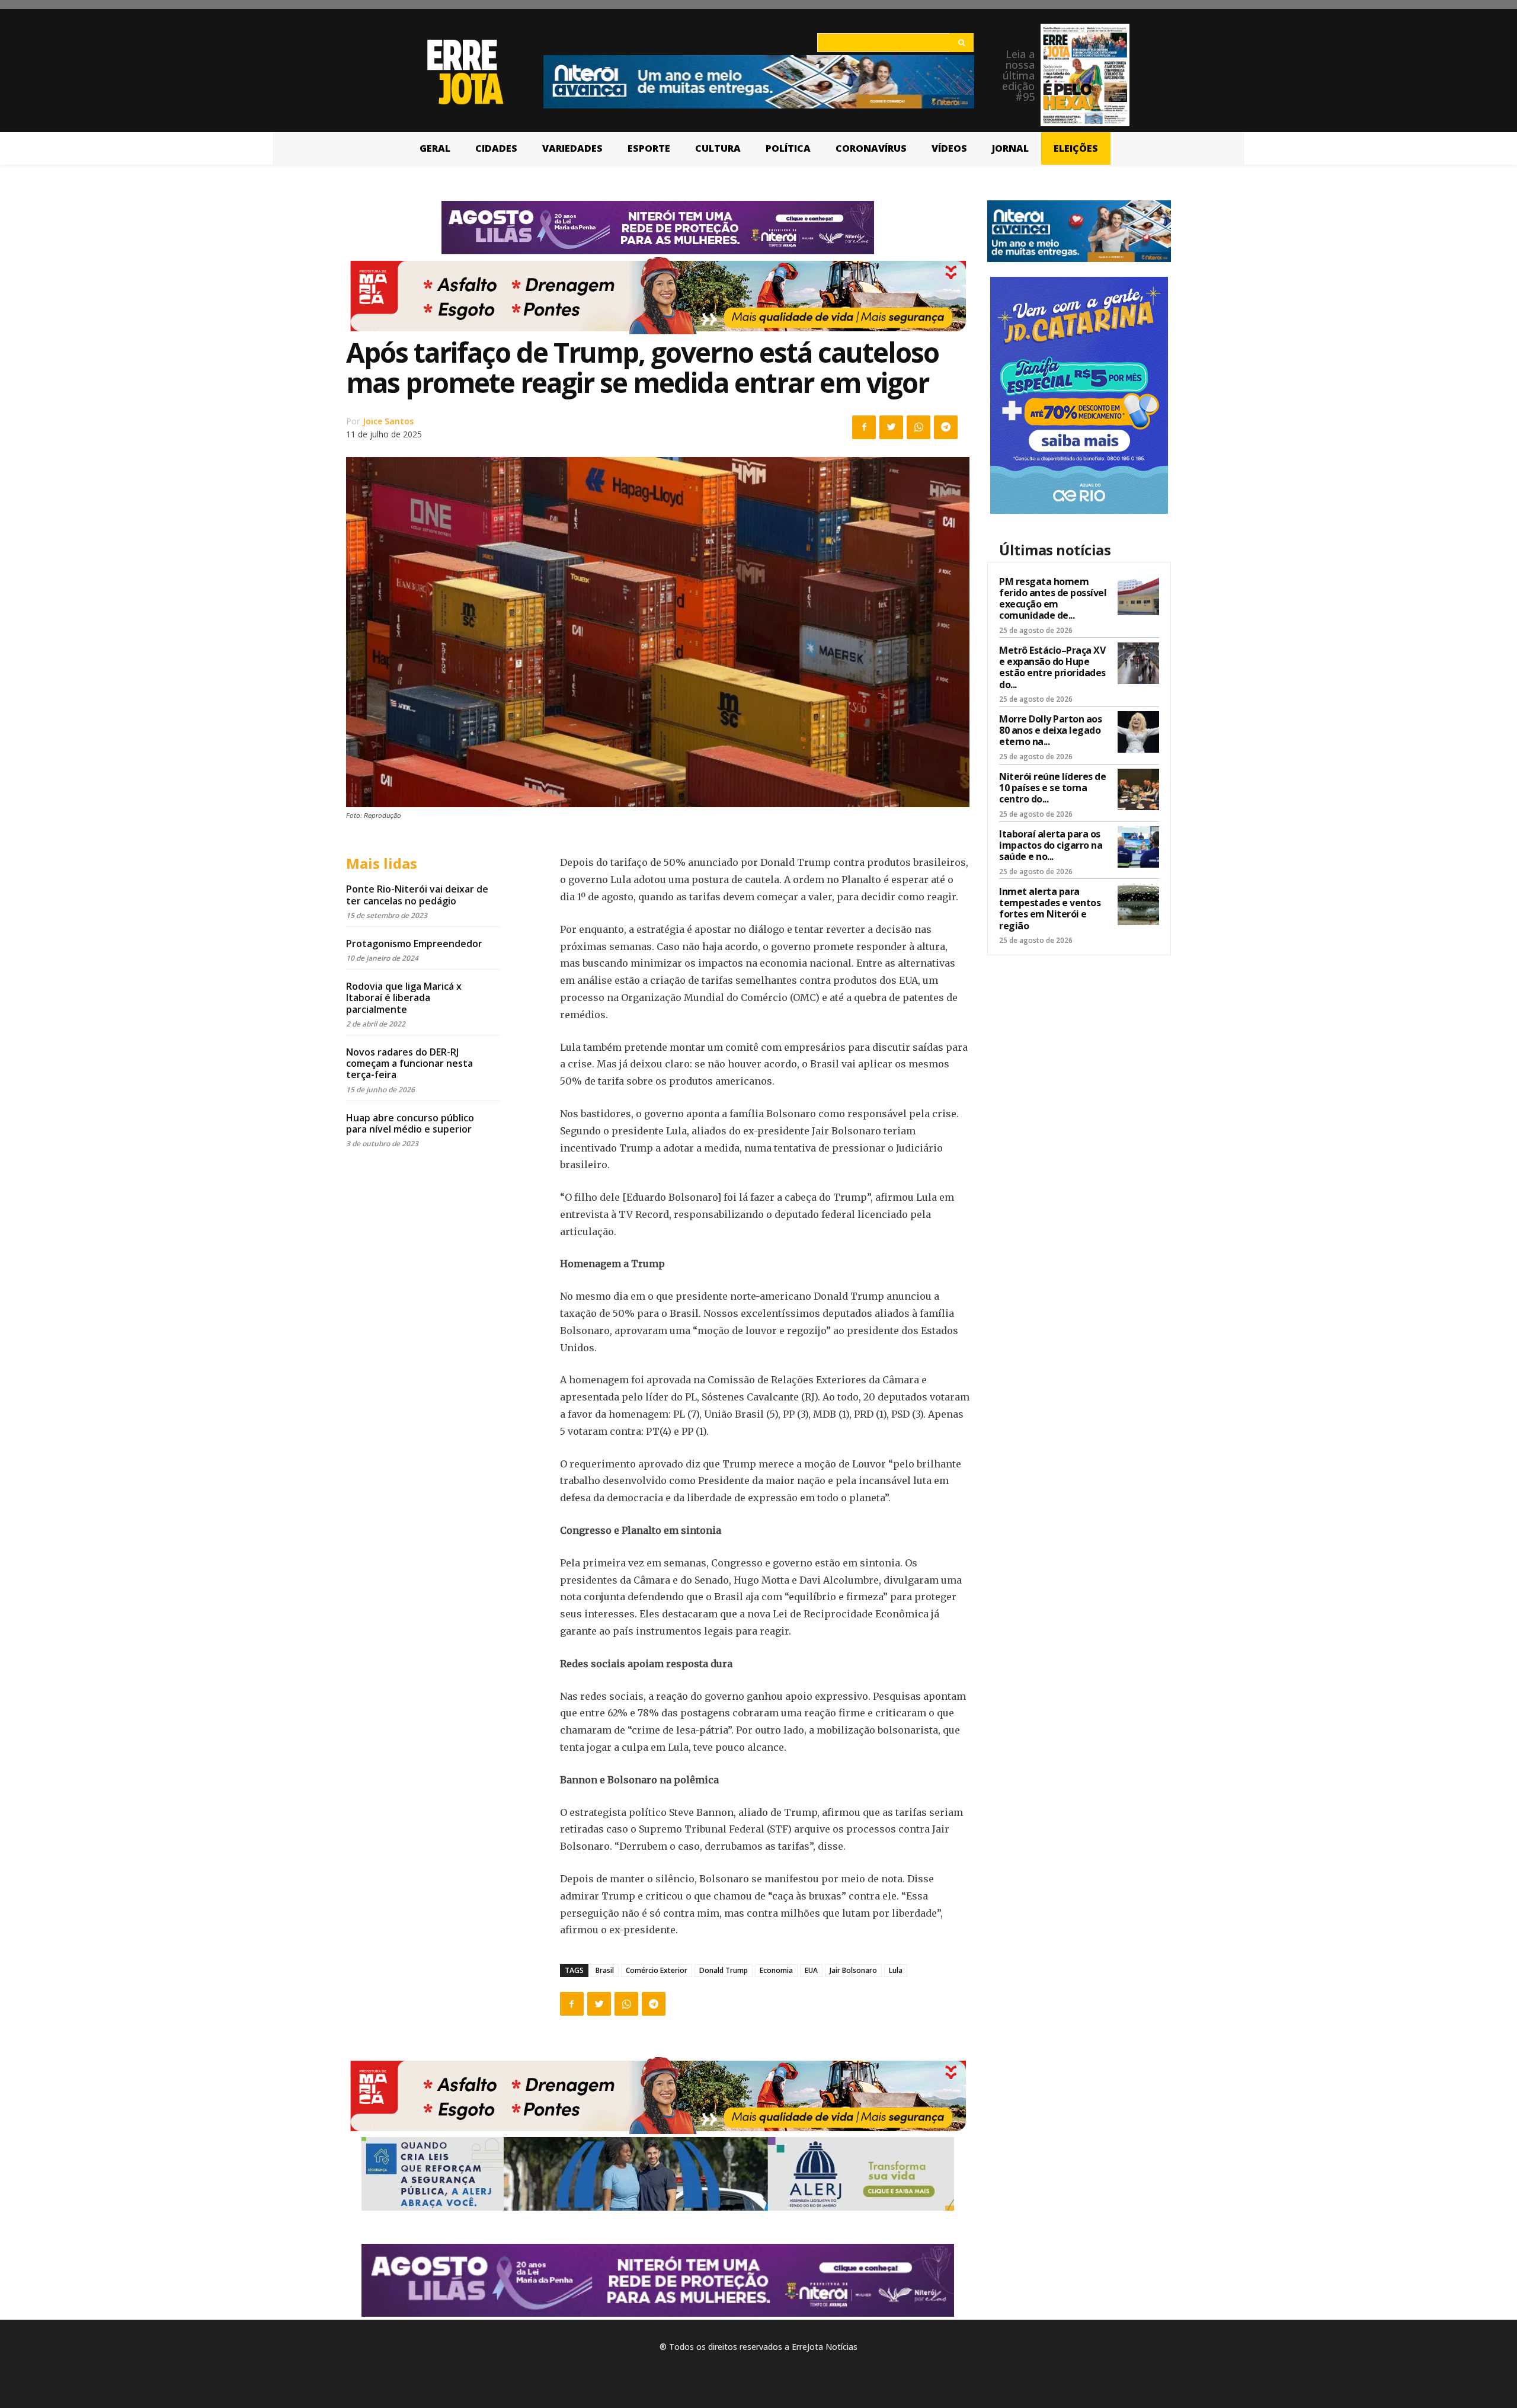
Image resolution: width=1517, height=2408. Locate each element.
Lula (896, 1970)
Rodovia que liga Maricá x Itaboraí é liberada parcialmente (404, 997)
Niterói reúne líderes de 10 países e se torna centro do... (1052, 788)
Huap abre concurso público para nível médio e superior (410, 1123)
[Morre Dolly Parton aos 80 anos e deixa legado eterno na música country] (1138, 732)
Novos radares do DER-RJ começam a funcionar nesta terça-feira (409, 1063)
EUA (811, 1970)
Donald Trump (724, 1970)
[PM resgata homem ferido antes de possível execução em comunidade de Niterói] (1138, 594)
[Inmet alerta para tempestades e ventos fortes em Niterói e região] (1138, 904)
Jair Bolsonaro (853, 1970)
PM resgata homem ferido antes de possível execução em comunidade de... (1053, 599)
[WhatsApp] (918, 427)
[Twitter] (891, 427)
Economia (776, 1970)
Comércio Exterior (657, 1970)
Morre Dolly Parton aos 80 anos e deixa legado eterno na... (1050, 730)
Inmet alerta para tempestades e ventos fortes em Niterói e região (1050, 909)
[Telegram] (946, 427)
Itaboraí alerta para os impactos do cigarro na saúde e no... (1051, 845)
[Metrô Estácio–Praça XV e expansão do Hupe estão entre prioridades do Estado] (1138, 663)
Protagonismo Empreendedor (414, 944)
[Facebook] (864, 427)
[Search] (961, 43)
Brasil (605, 1970)
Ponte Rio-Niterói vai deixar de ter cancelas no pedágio (417, 895)
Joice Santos (388, 421)
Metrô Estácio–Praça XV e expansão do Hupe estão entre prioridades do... (1052, 667)
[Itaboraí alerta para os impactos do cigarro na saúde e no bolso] (1138, 847)
